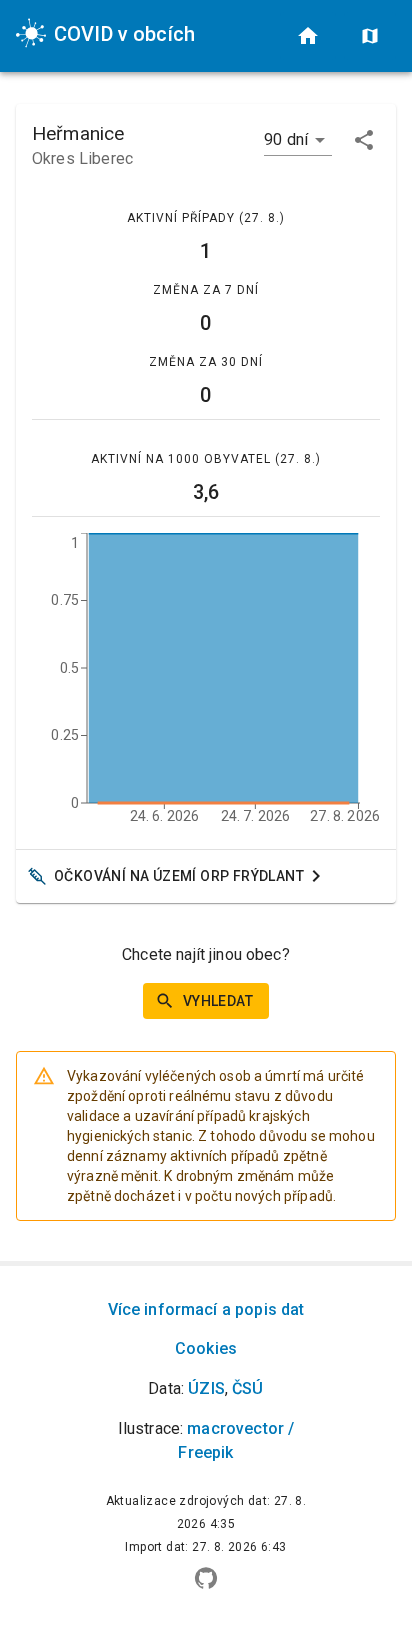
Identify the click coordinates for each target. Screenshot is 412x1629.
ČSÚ (247, 1388)
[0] (308, 36)
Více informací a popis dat (206, 1309)
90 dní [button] (286, 139)
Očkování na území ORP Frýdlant (179, 876)
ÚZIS (206, 1388)
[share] (364, 140)
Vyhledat (218, 1001)
